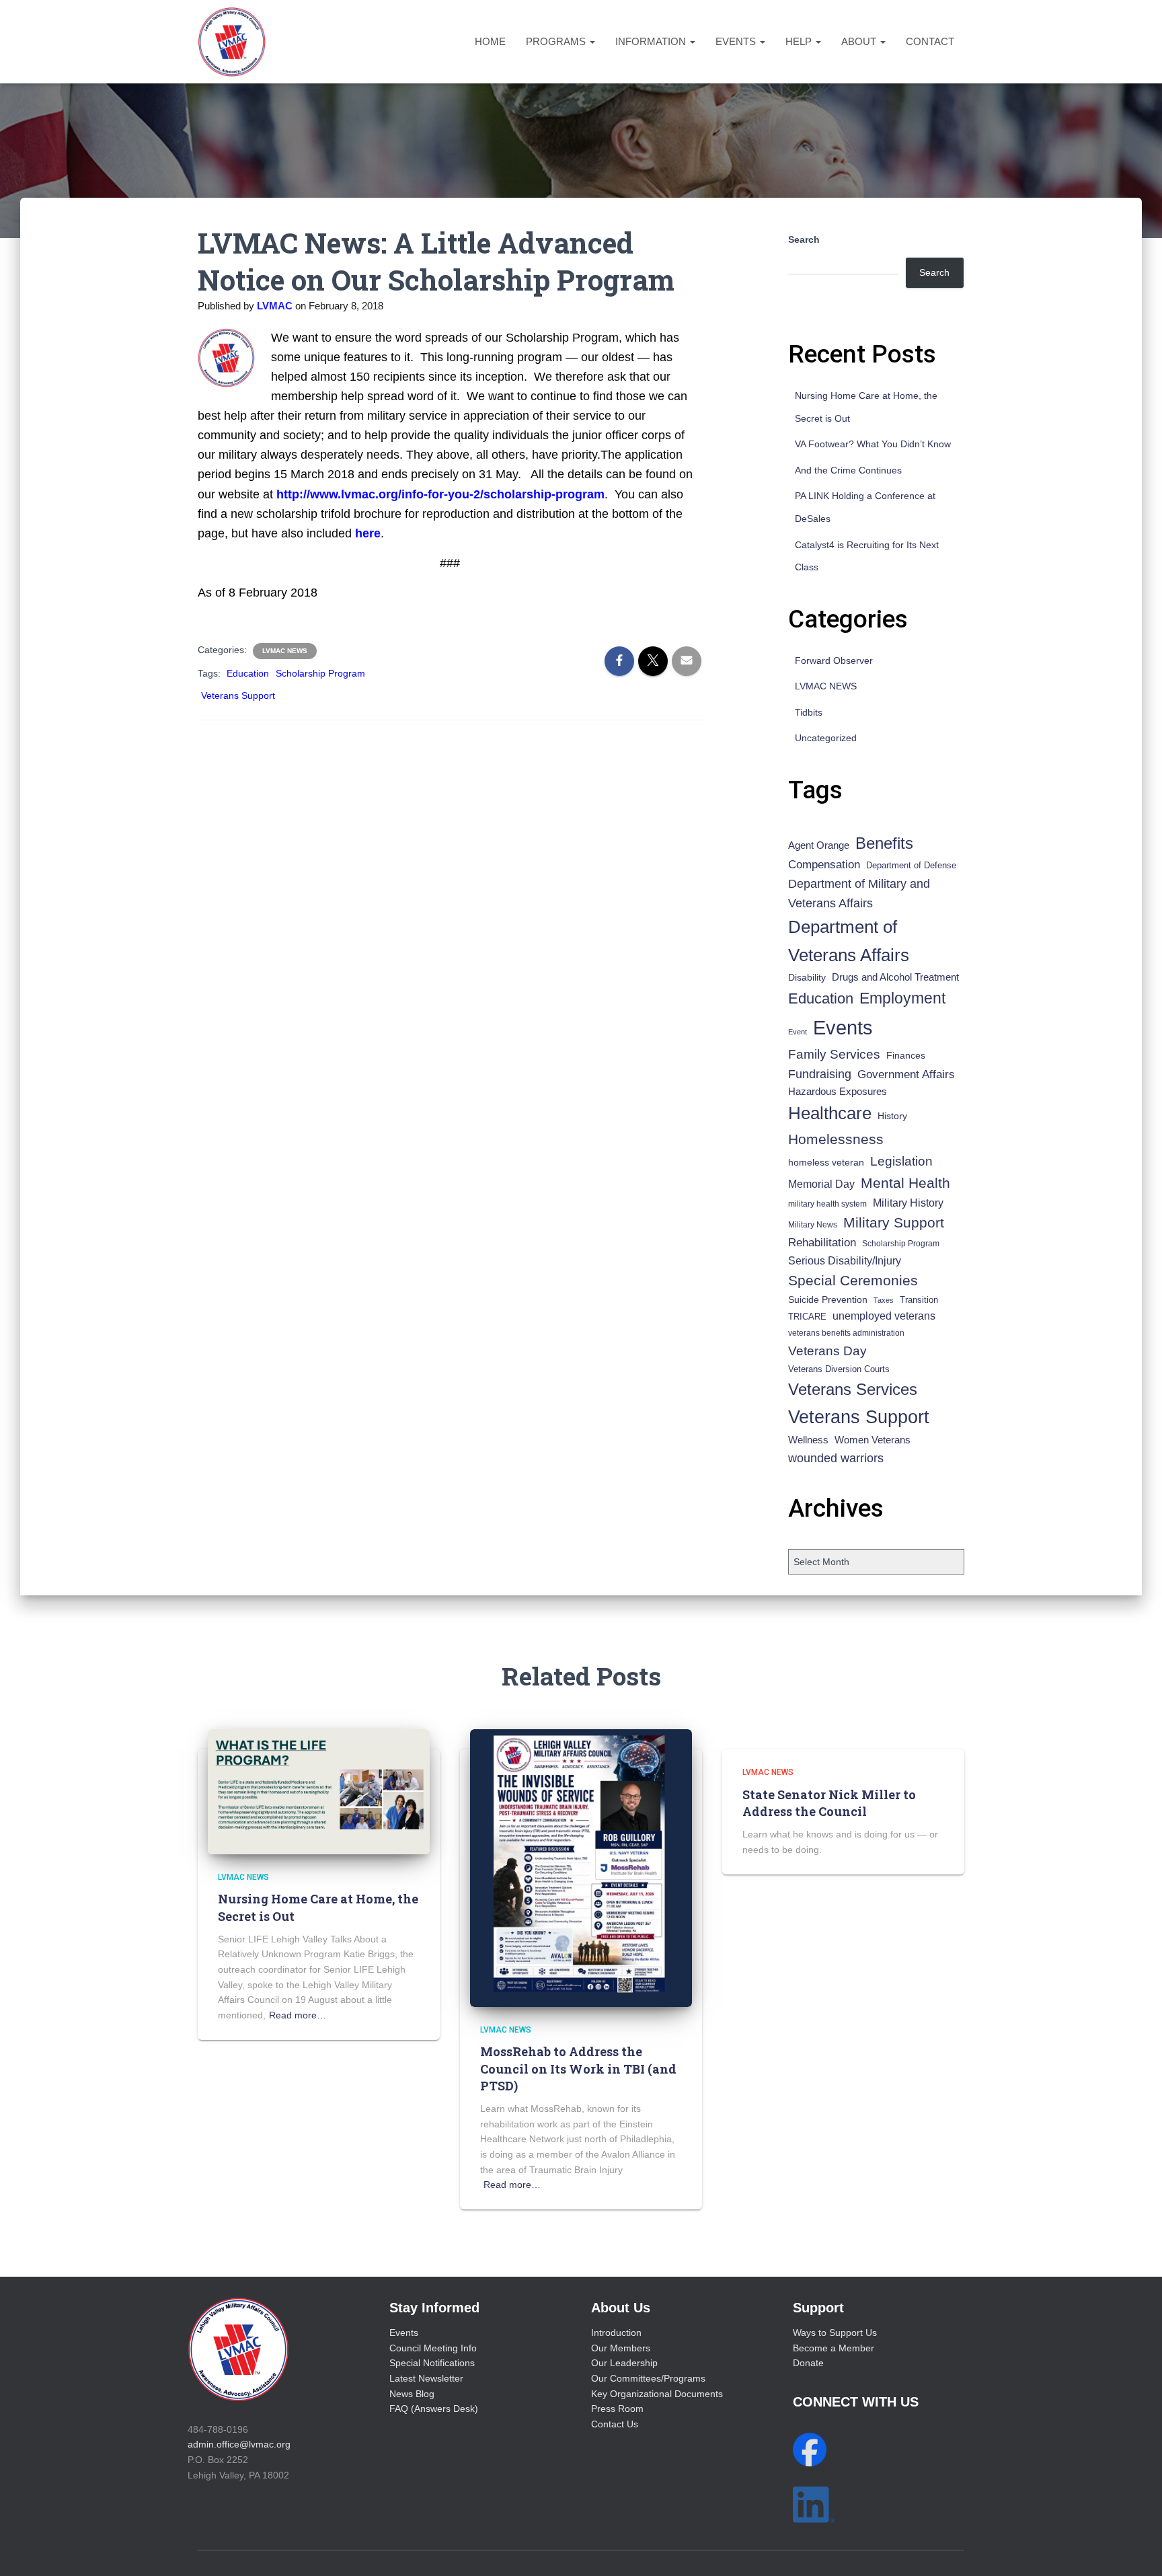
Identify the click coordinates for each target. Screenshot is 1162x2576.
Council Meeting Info (433, 2348)
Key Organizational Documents (657, 2394)
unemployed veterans (884, 1316)
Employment (902, 998)
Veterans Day (827, 1351)
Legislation (901, 1161)
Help (800, 41)
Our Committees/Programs (648, 2378)
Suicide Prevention (828, 1300)
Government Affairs (906, 1074)
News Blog (412, 2394)
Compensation (824, 865)
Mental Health (905, 1183)
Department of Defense (911, 865)
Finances (906, 1055)
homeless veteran (826, 1162)
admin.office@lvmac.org (239, 2444)
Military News (813, 1225)
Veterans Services (853, 1389)
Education (248, 673)
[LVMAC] (232, 42)
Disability (807, 977)
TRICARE (807, 1317)
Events (737, 41)
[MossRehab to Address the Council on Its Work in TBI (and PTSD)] (581, 1867)
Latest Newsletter (426, 2378)
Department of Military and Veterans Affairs (859, 894)
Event (798, 1032)
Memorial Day (821, 1184)
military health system (827, 1204)
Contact (930, 41)
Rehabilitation (822, 1243)
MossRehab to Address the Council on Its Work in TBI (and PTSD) (578, 2068)
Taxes (884, 1300)
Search (804, 239)
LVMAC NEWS (285, 651)
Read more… (298, 2015)
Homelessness (836, 1139)
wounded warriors (836, 1458)
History (892, 1116)
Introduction (616, 2333)
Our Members (621, 2348)
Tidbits (809, 712)
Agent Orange (819, 845)
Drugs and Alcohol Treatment (895, 977)
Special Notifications (432, 2363)
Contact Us (615, 2424)
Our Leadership (624, 2363)
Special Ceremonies (853, 1280)
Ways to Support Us (835, 2333)
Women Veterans (873, 1440)
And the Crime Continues (848, 470)
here (368, 533)
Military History (908, 1203)
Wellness (808, 1440)
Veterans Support (238, 695)
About (860, 41)
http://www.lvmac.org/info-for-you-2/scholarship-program (440, 494)
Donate (808, 2363)
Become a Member (834, 2348)
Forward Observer (834, 660)
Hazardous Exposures (838, 1092)
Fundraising (820, 1074)
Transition (919, 1300)
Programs (557, 41)
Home (490, 41)
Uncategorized (826, 738)
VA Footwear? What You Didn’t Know (873, 444)
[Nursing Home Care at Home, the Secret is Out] (319, 1791)
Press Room (617, 2409)
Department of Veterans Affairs (849, 941)
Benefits (884, 843)
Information (652, 41)
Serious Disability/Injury (845, 1261)
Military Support (894, 1222)
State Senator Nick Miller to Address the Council (829, 1803)
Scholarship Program (320, 673)
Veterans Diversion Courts (839, 1369)
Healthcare (830, 1113)
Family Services (834, 1054)
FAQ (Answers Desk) (434, 2409)
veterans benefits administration (846, 1333)
